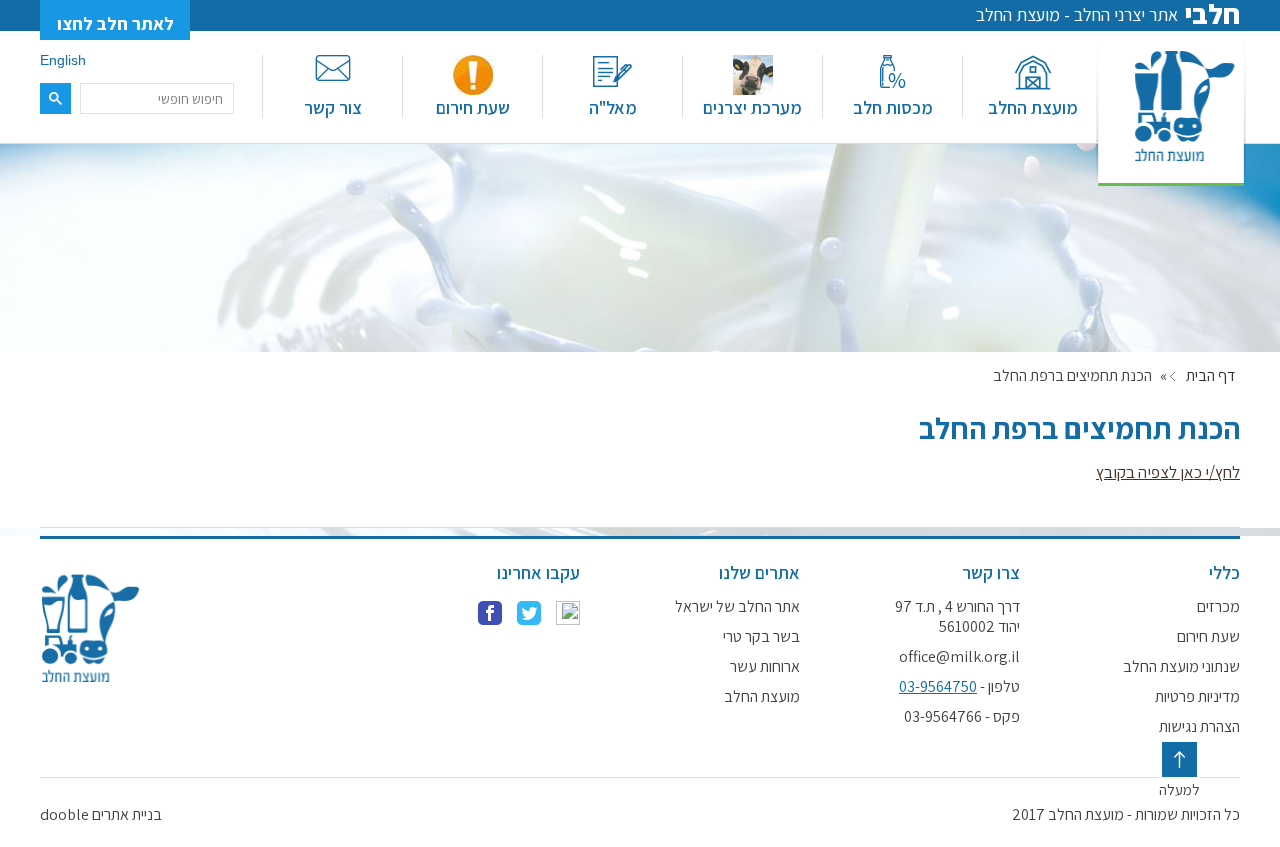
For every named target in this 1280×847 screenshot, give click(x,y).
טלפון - (959, 687)
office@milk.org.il (959, 657)
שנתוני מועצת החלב (1181, 667)
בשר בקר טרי (761, 637)
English (63, 60)
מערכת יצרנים (752, 107)
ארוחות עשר (765, 667)
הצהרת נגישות (1199, 727)
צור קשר (333, 107)
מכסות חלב (893, 107)
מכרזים (1218, 607)
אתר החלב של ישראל (737, 607)
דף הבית (1210, 376)
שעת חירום (473, 107)
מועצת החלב (1033, 107)
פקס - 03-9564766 (962, 717)
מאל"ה (613, 107)
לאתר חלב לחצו (115, 23)
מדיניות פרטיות (1197, 697)
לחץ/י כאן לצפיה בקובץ (1168, 472)
